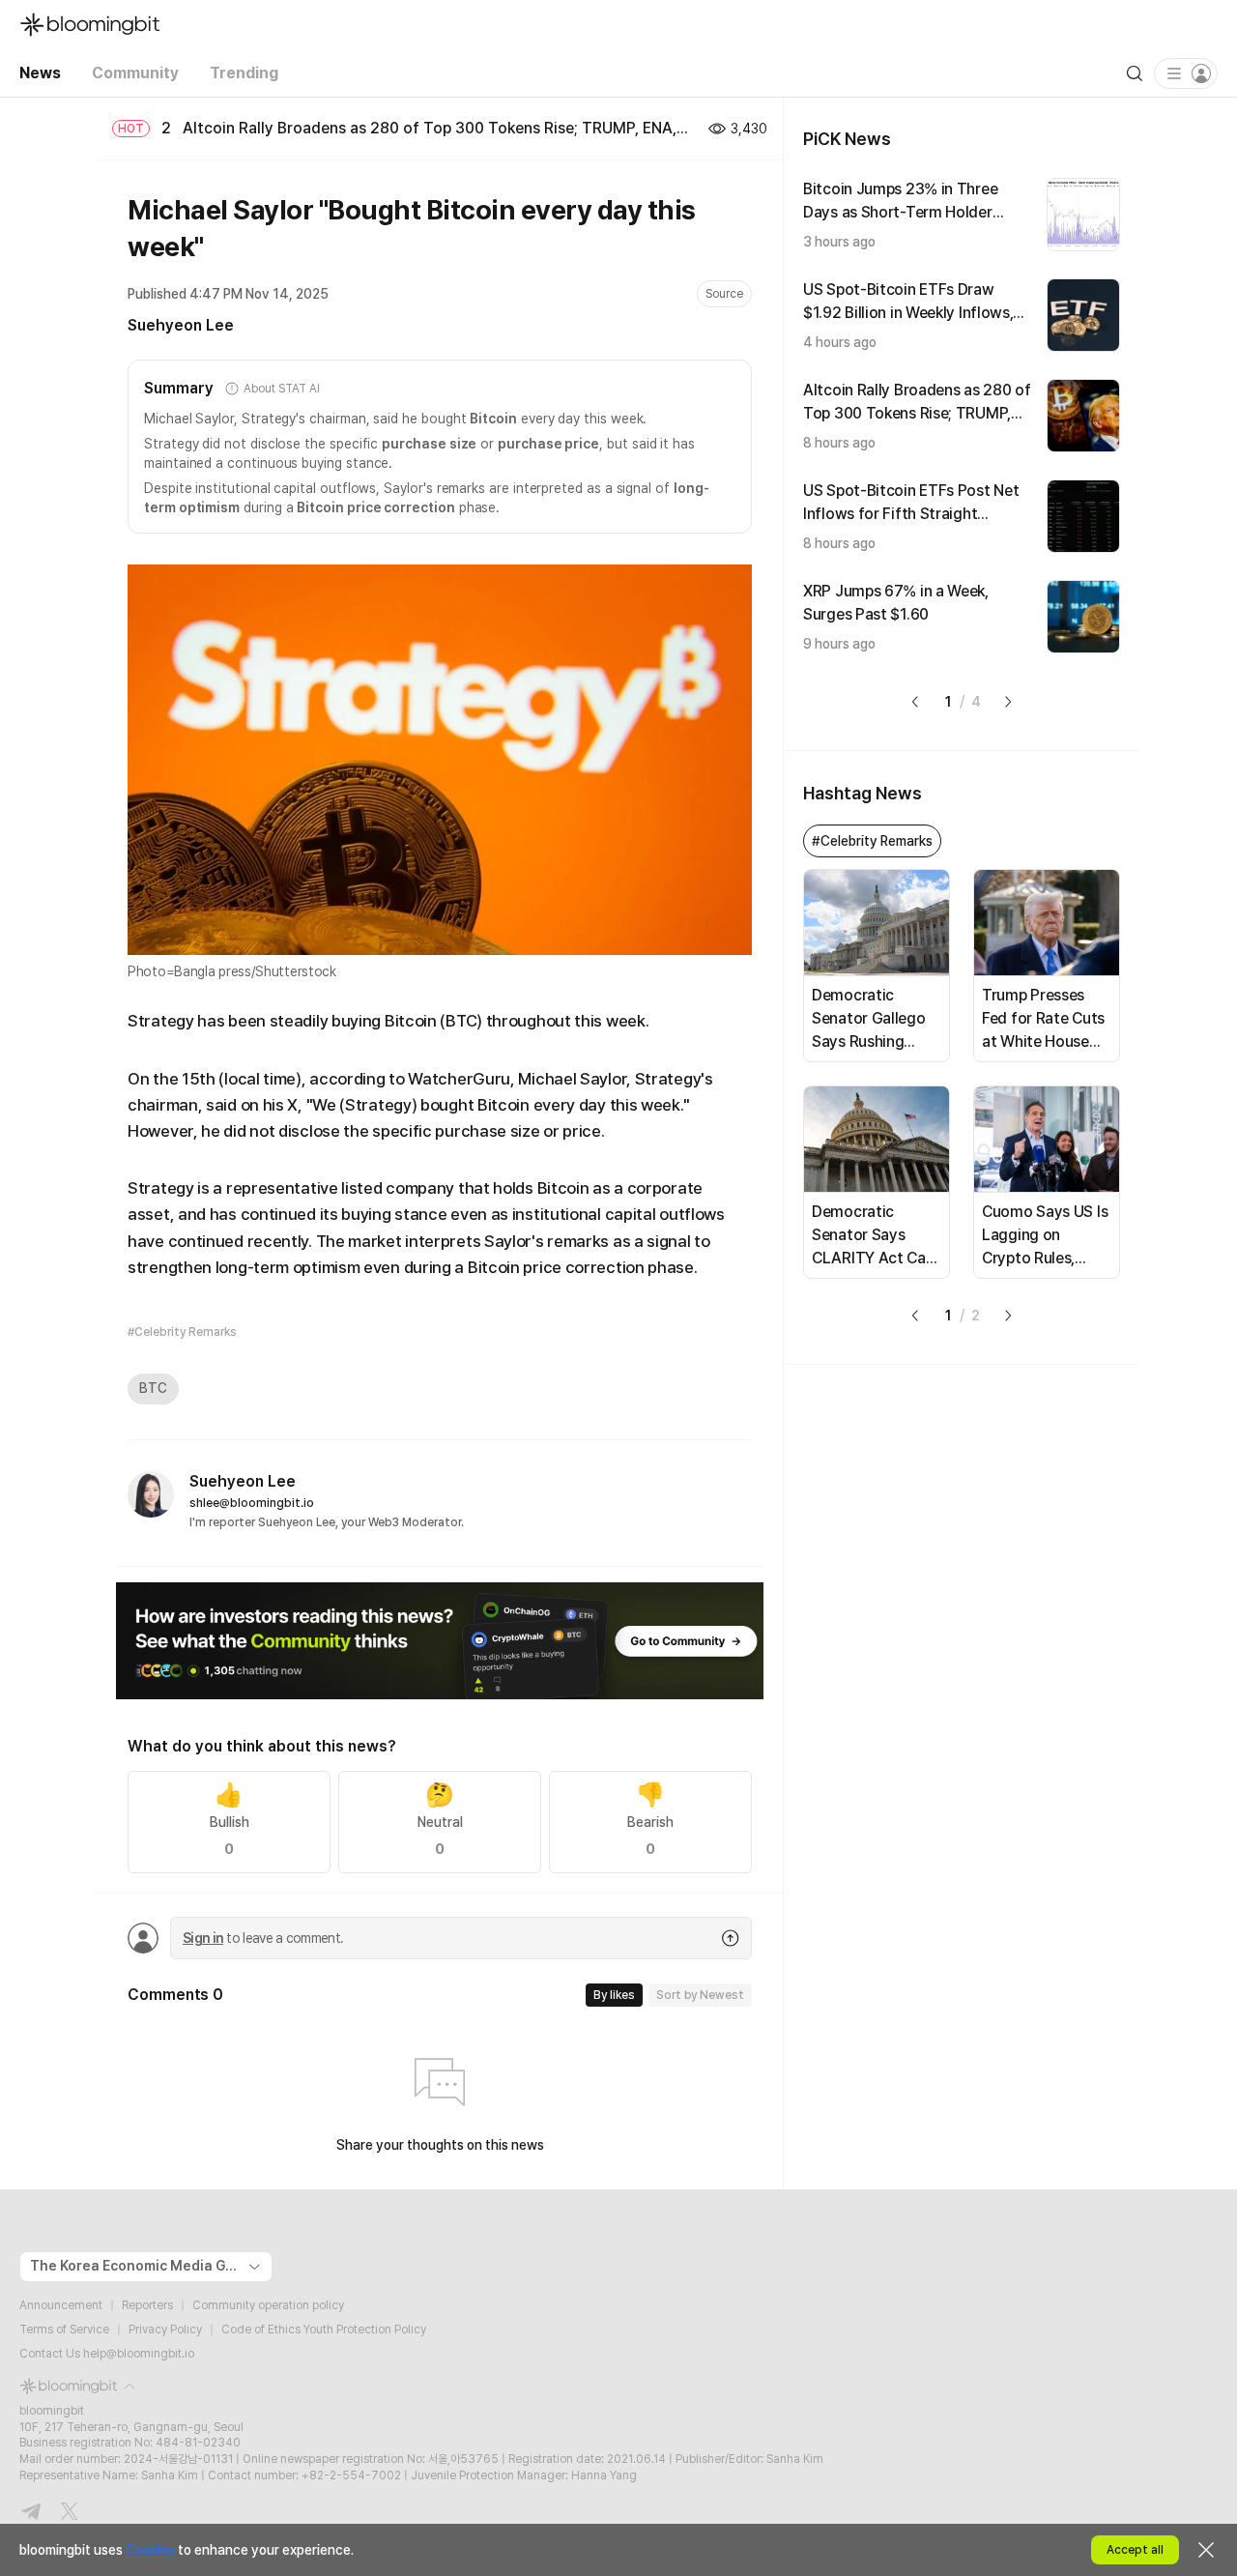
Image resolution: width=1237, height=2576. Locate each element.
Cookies (150, 2550)
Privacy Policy (165, 2330)
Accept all (1135, 2550)
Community (135, 73)
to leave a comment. (263, 1938)
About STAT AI (281, 389)
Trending (244, 73)
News (40, 73)
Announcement (61, 2305)
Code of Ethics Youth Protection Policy (324, 2330)
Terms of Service (64, 2330)
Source (724, 294)
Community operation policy (268, 2305)
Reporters (147, 2305)
